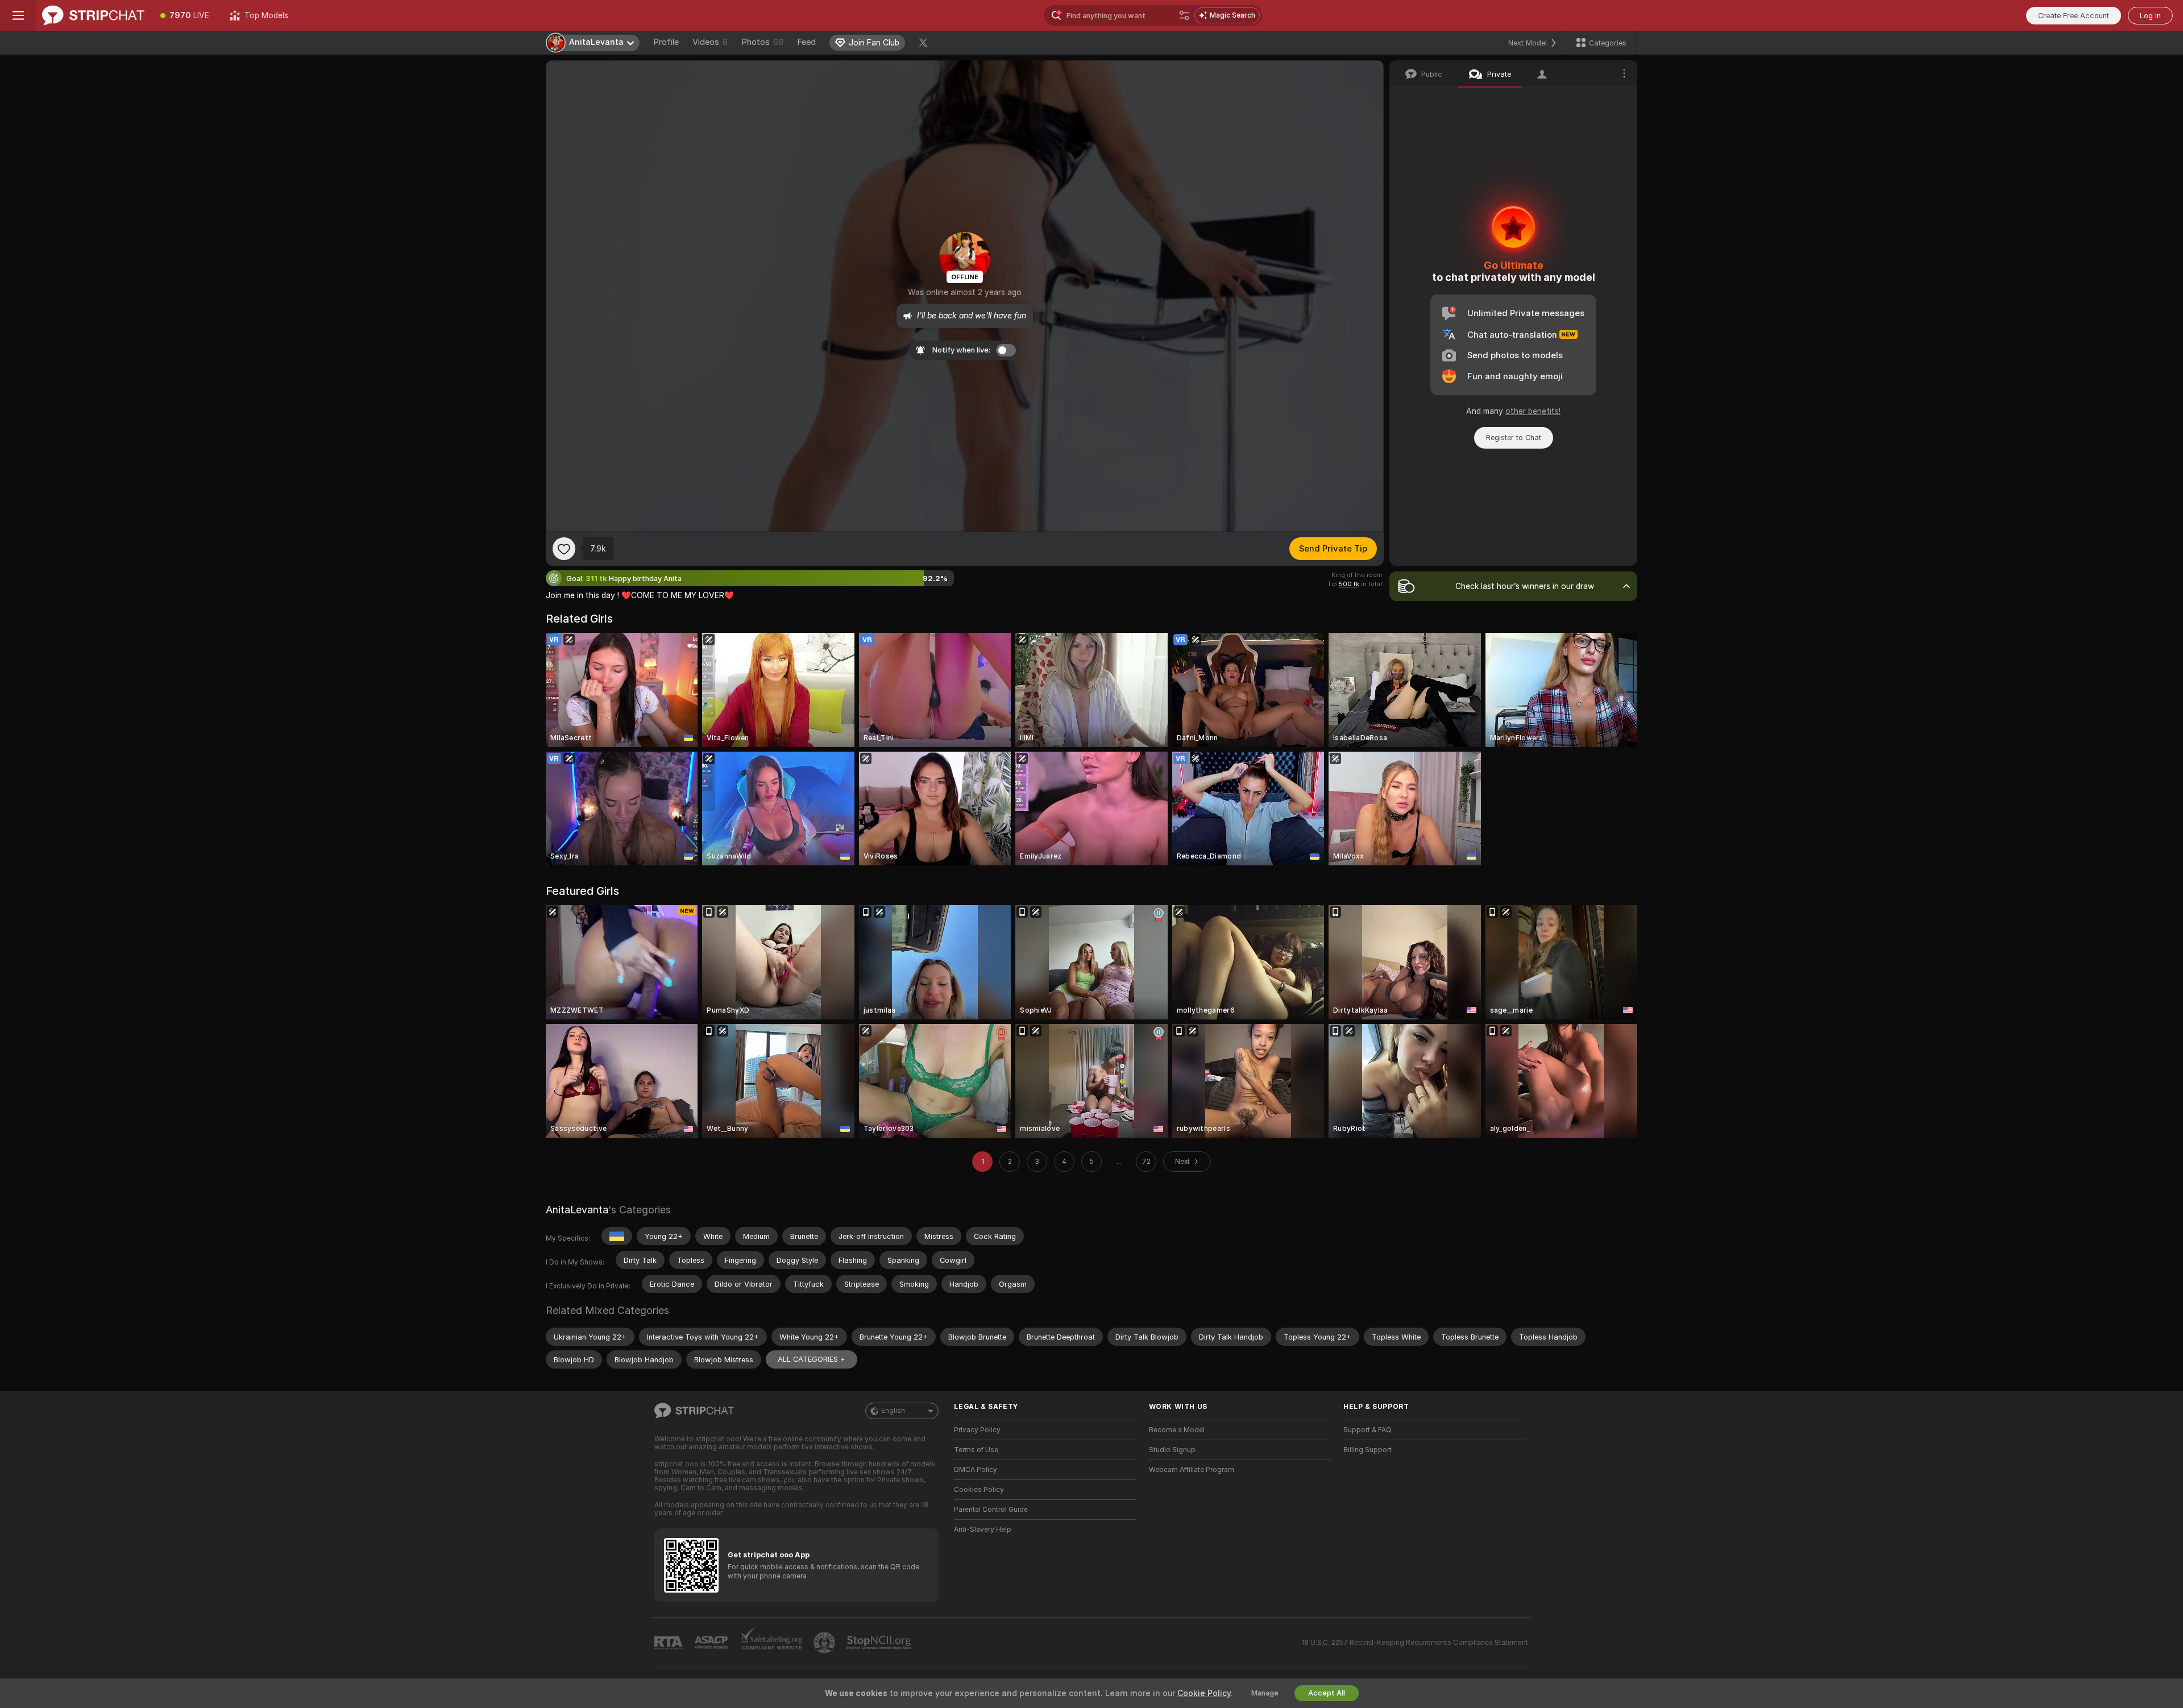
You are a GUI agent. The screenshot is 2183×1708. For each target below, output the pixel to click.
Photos (762, 42)
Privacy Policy (977, 1430)
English (893, 1411)
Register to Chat (1514, 438)
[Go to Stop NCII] (880, 1643)
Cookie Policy (1204, 1693)
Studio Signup (1172, 1450)
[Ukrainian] (617, 1236)
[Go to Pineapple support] (825, 1643)
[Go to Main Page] (93, 15)
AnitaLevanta (577, 1210)
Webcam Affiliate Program (1192, 1470)
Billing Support (1368, 1450)
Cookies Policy (979, 1490)
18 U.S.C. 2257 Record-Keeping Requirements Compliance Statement (1415, 1643)
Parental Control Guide (991, 1510)
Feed (806, 42)
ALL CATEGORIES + (812, 1359)
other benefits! (1533, 411)
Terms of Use (976, 1450)
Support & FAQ (1368, 1430)
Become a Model (1177, 1430)
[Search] (1184, 15)
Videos (710, 42)
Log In (2150, 16)
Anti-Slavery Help (983, 1529)
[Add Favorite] (564, 549)
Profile (666, 42)
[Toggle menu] (18, 15)
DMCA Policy (976, 1470)
